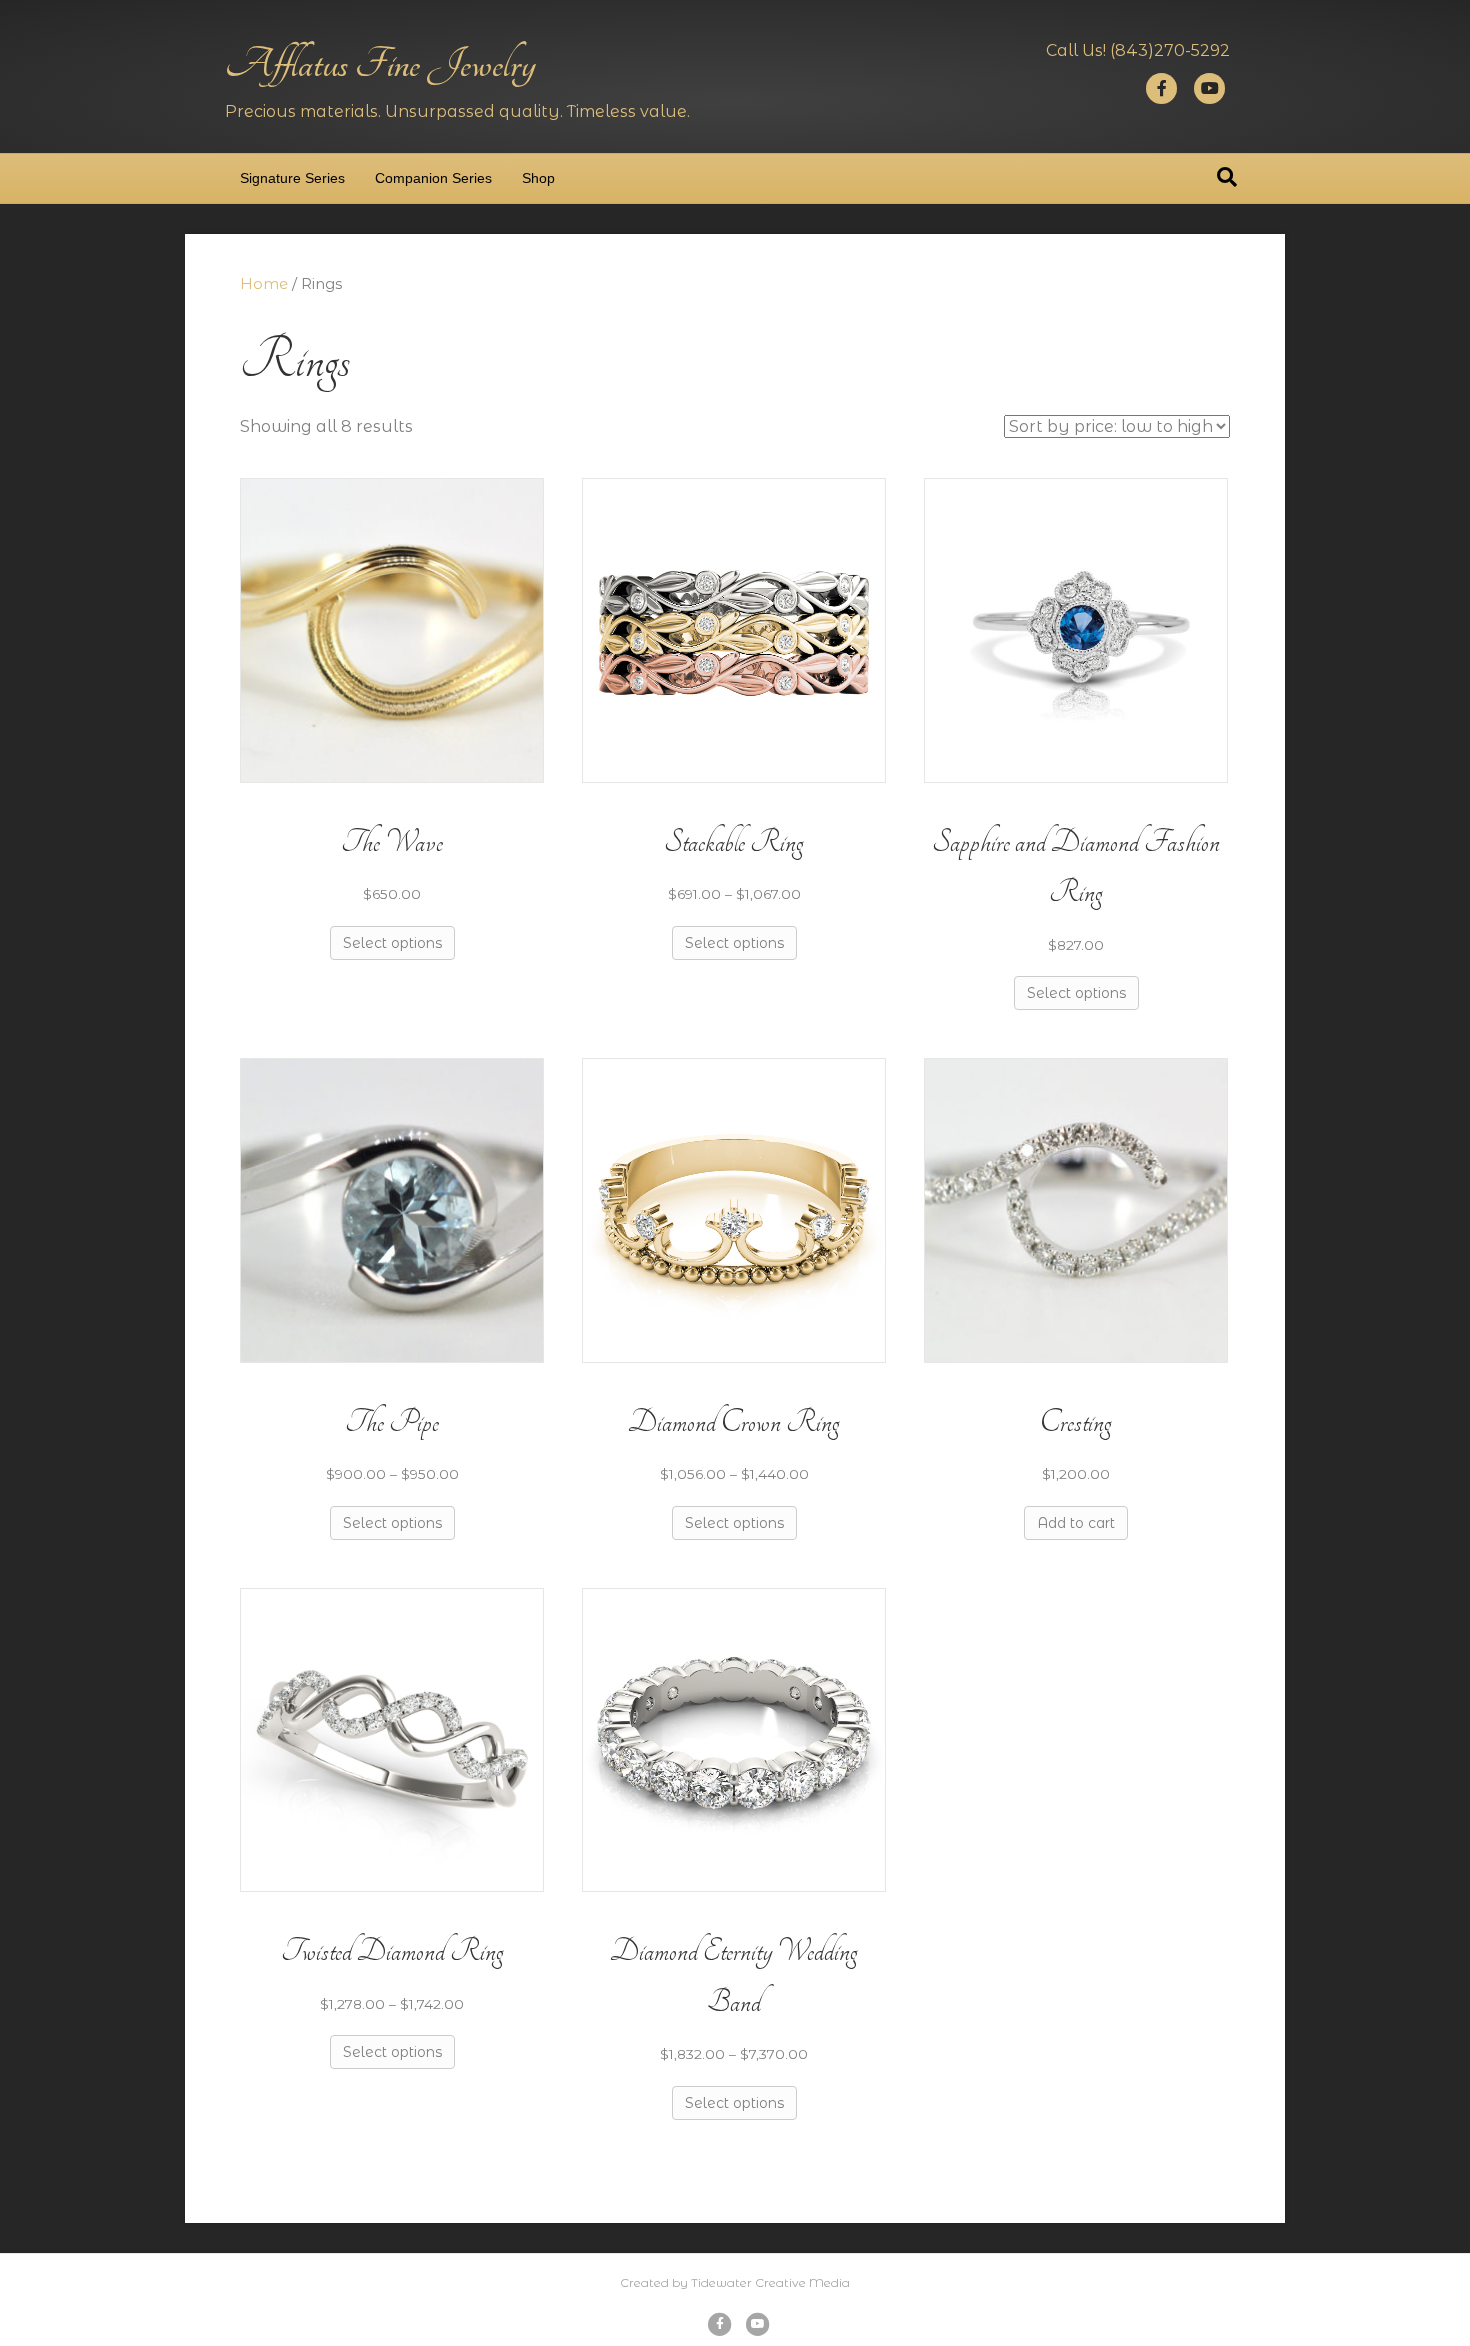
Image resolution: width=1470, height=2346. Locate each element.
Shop (538, 178)
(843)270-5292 (1170, 50)
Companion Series (433, 178)
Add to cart (1076, 1523)
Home (264, 284)
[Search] (1227, 177)
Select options (392, 943)
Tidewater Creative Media (770, 2282)
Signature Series (292, 178)
